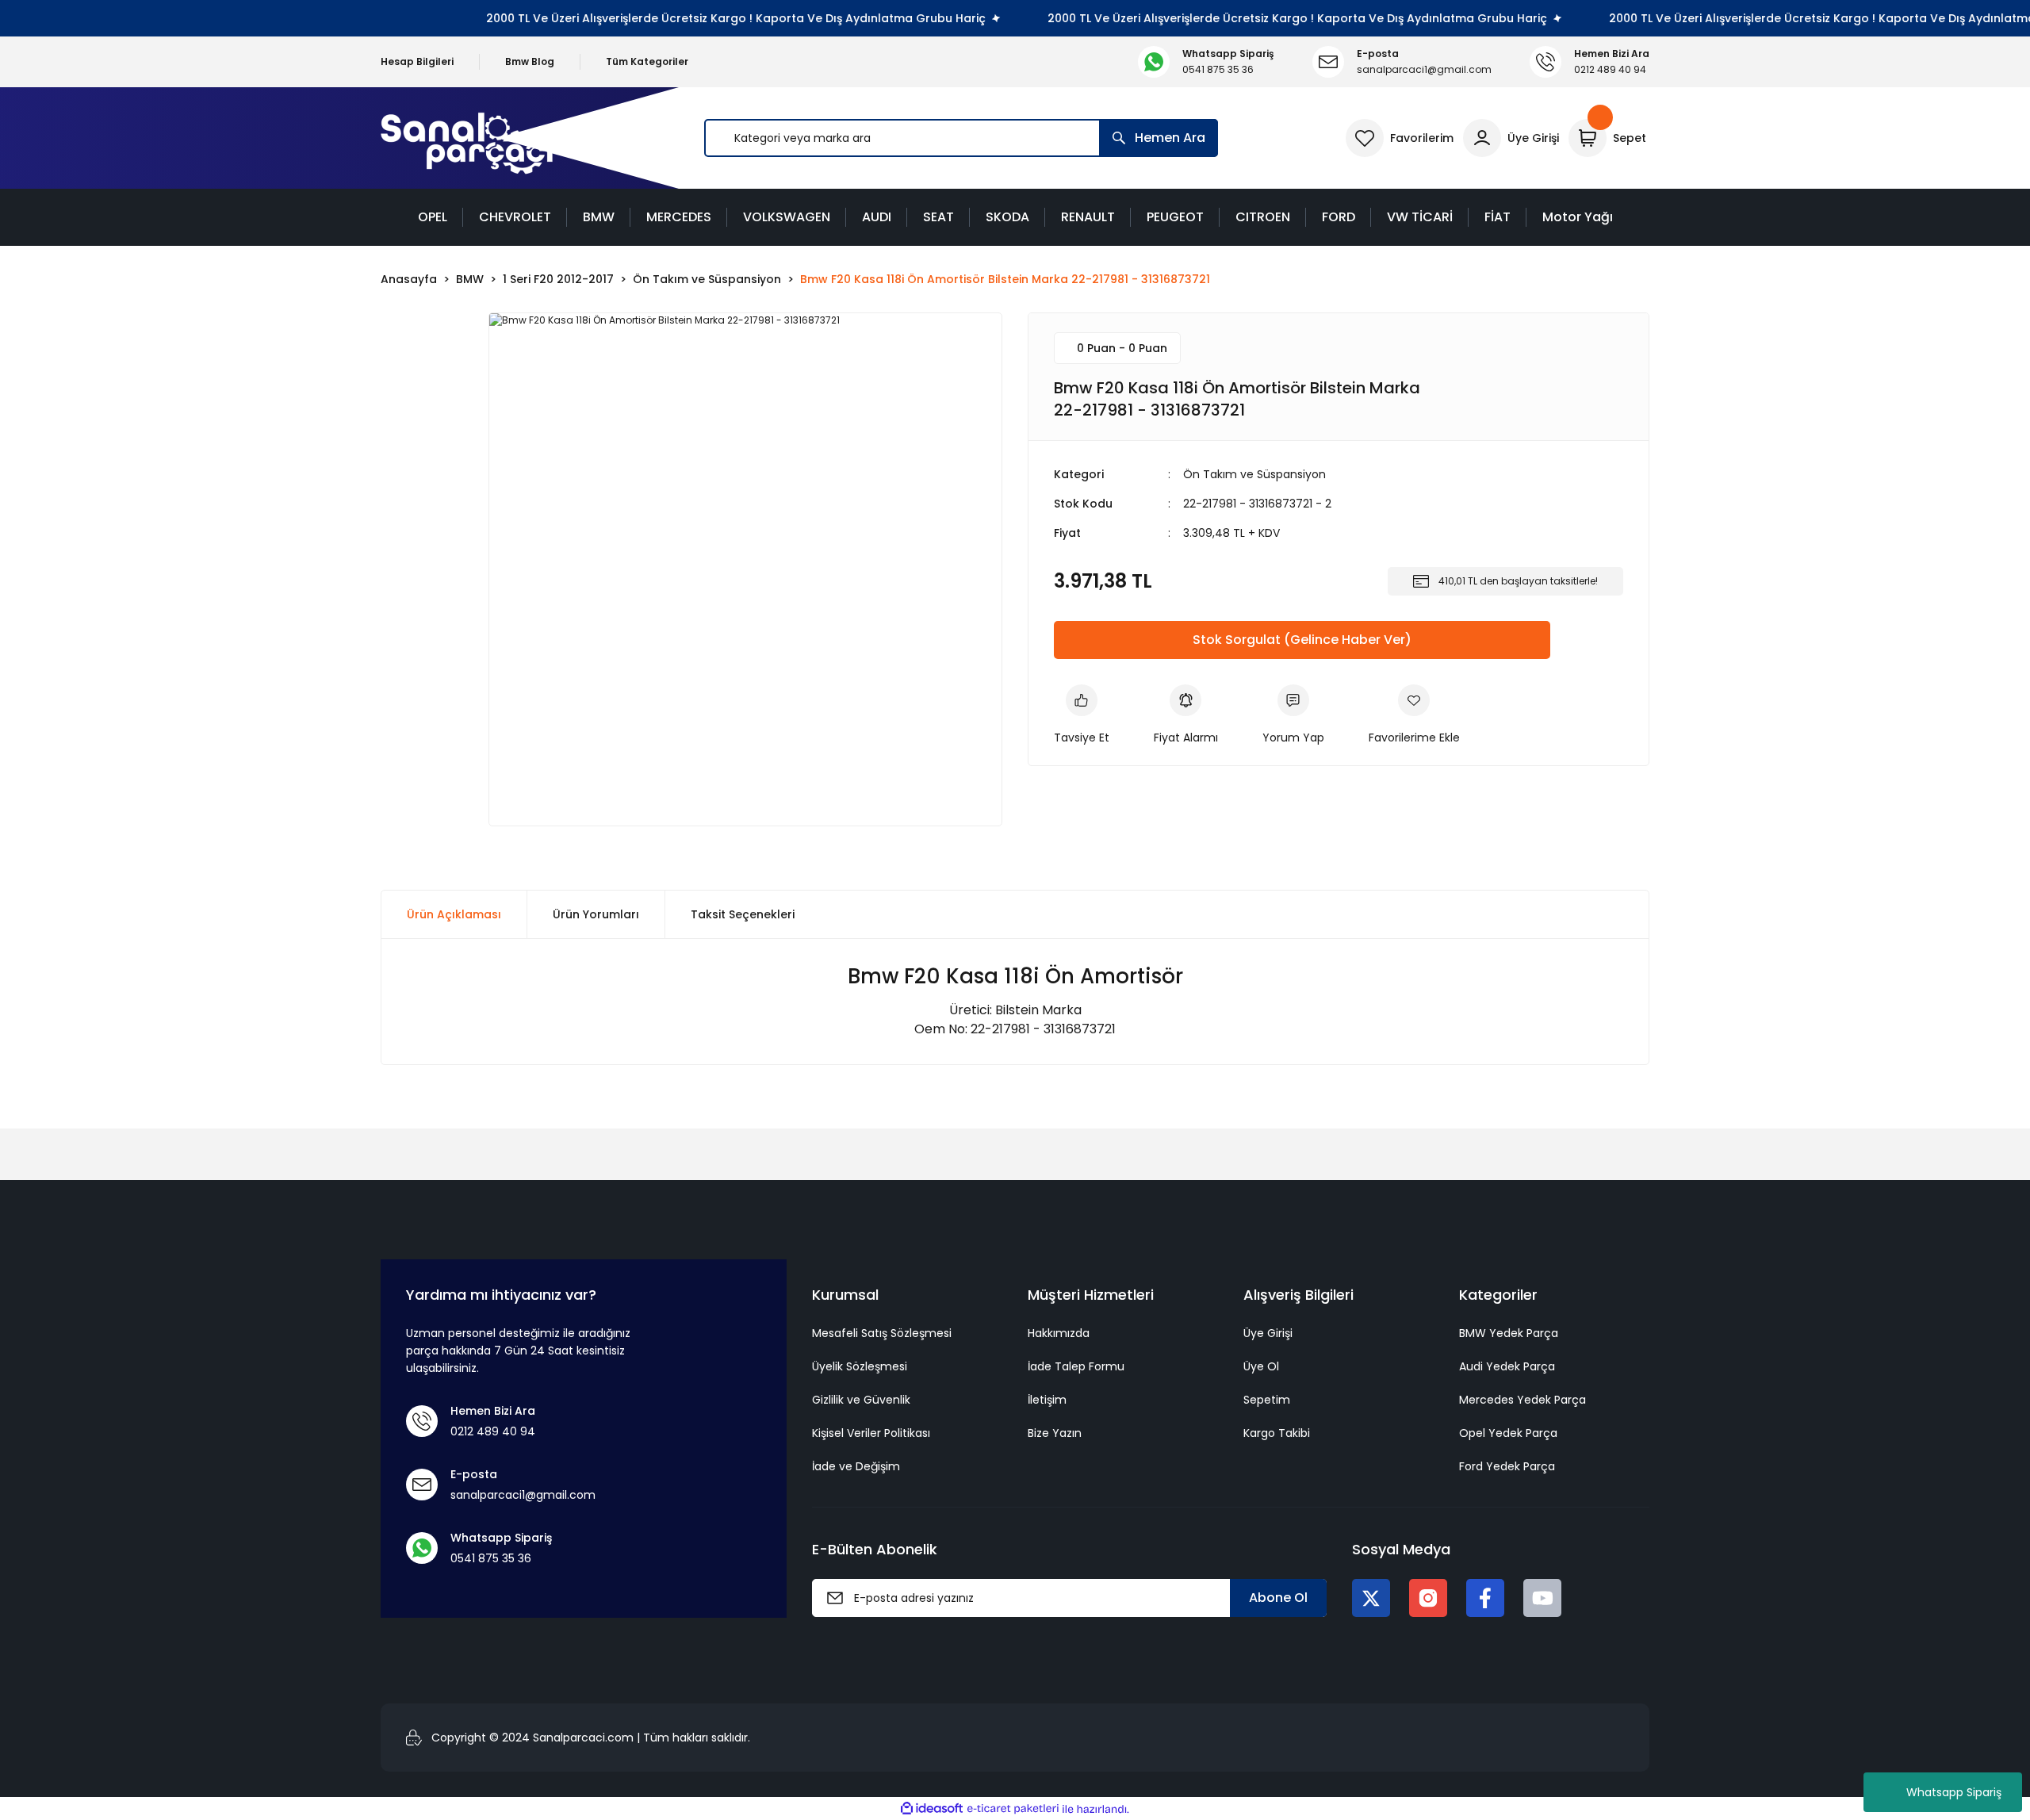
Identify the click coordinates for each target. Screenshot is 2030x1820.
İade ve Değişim (856, 1466)
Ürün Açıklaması (454, 914)
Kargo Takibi (1277, 1433)
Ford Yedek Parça (1507, 1466)
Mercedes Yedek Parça (1522, 1400)
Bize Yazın (1055, 1433)
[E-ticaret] (1013, 1809)
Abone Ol (1278, 1598)
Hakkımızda (1059, 1333)
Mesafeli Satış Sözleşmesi (882, 1333)
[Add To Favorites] (1414, 715)
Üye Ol (1261, 1366)
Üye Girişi (1268, 1333)
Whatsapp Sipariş (1954, 1792)
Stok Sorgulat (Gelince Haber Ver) (1302, 640)
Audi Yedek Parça (1507, 1366)
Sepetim (1267, 1400)
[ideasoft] (932, 1809)
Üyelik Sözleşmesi (860, 1366)
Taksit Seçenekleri (743, 914)
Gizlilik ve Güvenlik (861, 1400)
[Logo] (467, 138)
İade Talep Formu (1076, 1366)
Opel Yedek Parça (1508, 1433)
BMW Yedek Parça (1509, 1333)
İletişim (1047, 1400)
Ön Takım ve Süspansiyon (1254, 474)
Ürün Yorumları (596, 914)
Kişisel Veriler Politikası (871, 1433)
